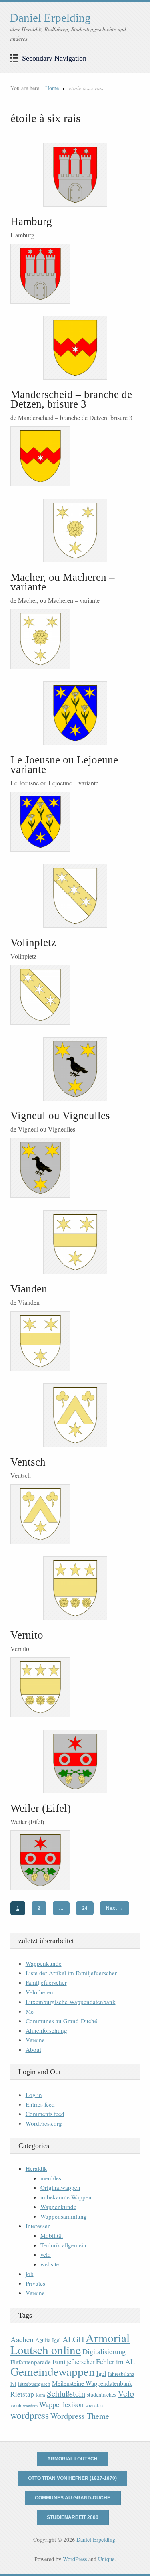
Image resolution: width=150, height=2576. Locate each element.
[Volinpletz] (75, 896)
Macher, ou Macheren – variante (63, 582)
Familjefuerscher (46, 1982)
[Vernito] (75, 1588)
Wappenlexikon (61, 2404)
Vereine (35, 2040)
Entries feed (40, 2104)
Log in (34, 2095)
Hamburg (31, 221)
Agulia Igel (48, 2340)
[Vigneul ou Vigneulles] (75, 1069)
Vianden (29, 1289)
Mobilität (52, 2235)
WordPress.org (44, 2123)
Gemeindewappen (53, 2371)
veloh (16, 2405)
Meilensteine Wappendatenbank (92, 2383)
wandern (30, 2406)
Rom (40, 2395)
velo (46, 2254)
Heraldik (36, 2168)
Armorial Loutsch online (70, 2344)
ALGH (73, 2339)
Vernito (27, 1635)
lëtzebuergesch (34, 2384)
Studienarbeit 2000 (73, 2517)
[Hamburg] (75, 175)
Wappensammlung (64, 2216)
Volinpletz (33, 943)
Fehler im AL (115, 2361)
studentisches (101, 2394)
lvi (13, 2384)
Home (52, 88)
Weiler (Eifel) (41, 1808)
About (33, 2049)
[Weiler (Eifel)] (75, 1761)
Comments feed (45, 2114)
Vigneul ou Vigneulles (60, 1116)
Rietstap (22, 2394)
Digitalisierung (104, 2351)
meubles (51, 2178)
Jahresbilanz (121, 2374)
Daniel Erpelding (50, 18)
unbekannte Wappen (66, 2197)
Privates (35, 2283)
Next (115, 1908)
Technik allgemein (63, 2245)
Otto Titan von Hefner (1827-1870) (72, 2478)
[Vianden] (75, 1242)
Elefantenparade (31, 2362)
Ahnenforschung (46, 2030)
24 (85, 1908)
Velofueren (39, 1992)
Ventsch (28, 1462)
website (50, 2264)
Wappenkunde (44, 1963)
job (30, 2274)
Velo (126, 2393)
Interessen (38, 2226)
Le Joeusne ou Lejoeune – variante (68, 765)
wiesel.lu (94, 2405)
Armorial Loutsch (72, 2459)
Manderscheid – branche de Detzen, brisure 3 (71, 399)
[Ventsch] (75, 1415)
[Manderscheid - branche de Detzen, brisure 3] (75, 348)
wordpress (30, 2415)
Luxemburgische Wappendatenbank (71, 2002)
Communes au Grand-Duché (61, 2021)
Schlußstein (66, 2393)
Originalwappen (60, 2187)
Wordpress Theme (80, 2416)
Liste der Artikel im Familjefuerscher (71, 1973)
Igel (101, 2373)
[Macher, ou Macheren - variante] (75, 531)
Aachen (22, 2339)
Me (30, 2011)
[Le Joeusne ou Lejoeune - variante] (75, 713)
